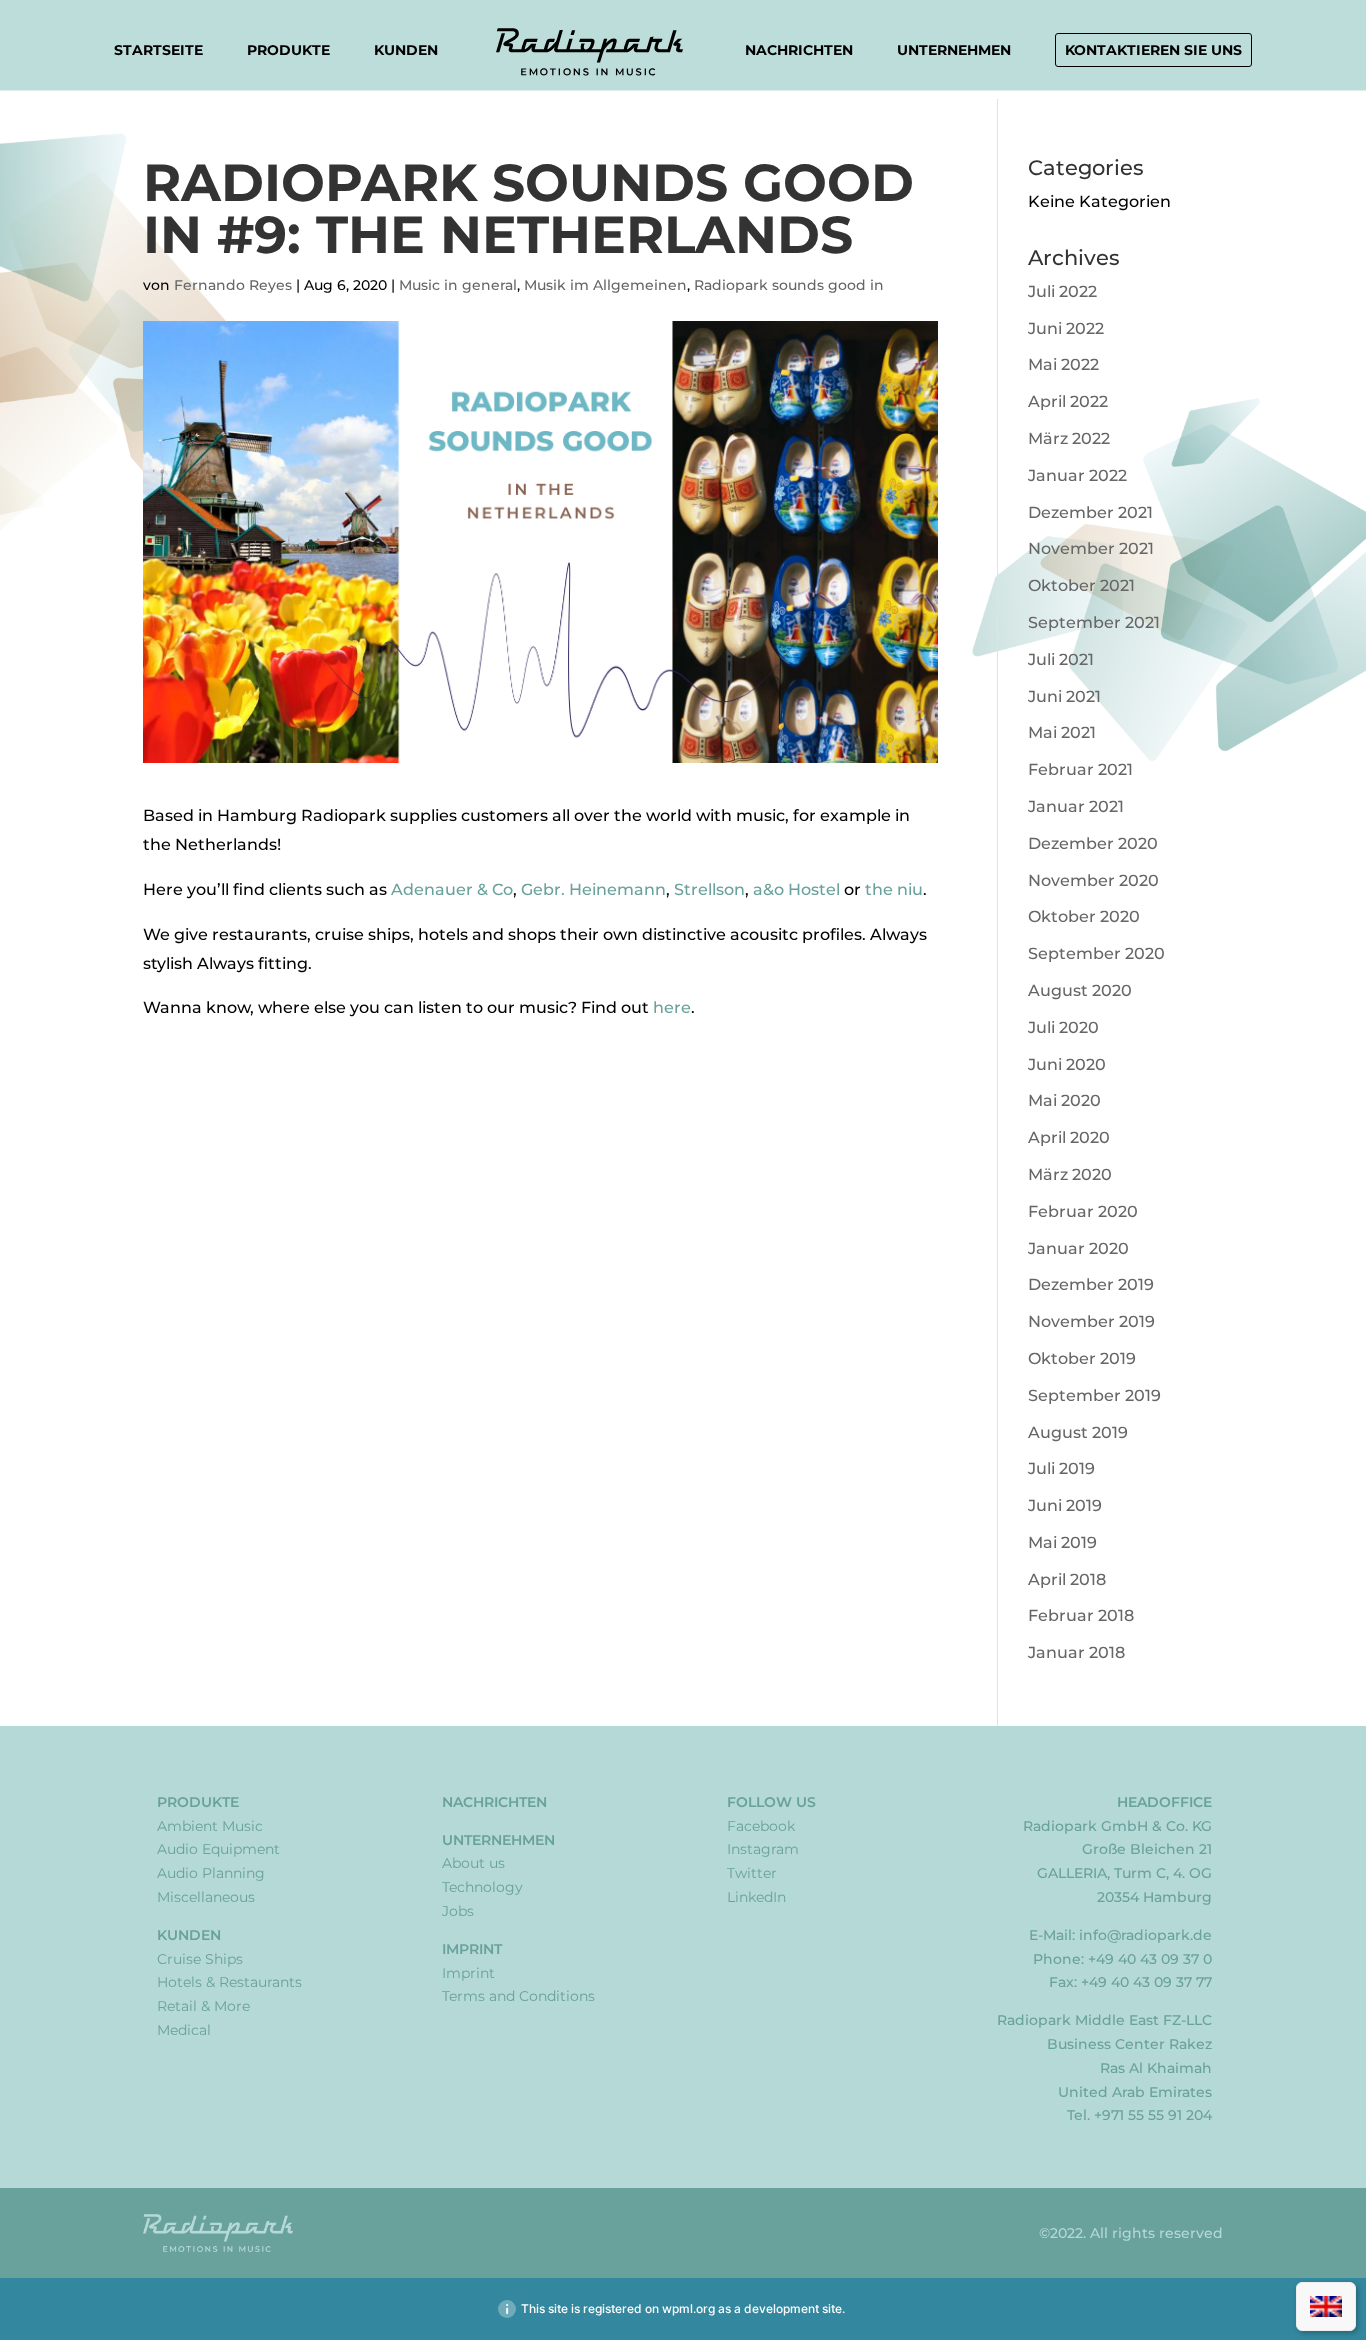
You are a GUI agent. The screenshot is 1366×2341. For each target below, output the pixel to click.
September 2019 (1094, 1395)
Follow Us (771, 1802)
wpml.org (688, 2308)
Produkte (288, 51)
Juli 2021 (1061, 659)
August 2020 (1080, 990)
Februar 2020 (1083, 1211)
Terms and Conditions (518, 1996)
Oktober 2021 (1081, 585)
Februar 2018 (1081, 1615)
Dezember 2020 (1093, 843)
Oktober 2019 (1082, 1358)
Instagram (763, 1849)
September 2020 (1096, 953)
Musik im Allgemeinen (605, 285)
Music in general (458, 285)
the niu (894, 889)
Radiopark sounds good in (789, 285)
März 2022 (1069, 438)
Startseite (158, 50)
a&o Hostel (796, 889)
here (672, 1007)
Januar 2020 (1078, 1248)
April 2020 (1069, 1137)
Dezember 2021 (1090, 512)
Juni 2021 (1064, 696)
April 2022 (1068, 401)
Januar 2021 (1076, 806)
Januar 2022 (1077, 475)
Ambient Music (210, 1826)
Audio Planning (211, 1873)
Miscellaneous (206, 1897)
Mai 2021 (1062, 732)
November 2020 (1093, 880)
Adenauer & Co (452, 889)
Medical (184, 2030)
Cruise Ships (200, 1959)
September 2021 (1094, 622)
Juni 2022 (1066, 328)
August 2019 (1078, 1432)
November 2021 (1091, 548)
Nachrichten (799, 50)
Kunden (406, 51)
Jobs (458, 1911)
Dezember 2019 (1091, 1284)
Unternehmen (954, 51)
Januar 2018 (1076, 1652)
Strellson (709, 889)
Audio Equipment (218, 1849)
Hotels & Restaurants (229, 1982)
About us (473, 1863)
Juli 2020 (1063, 1027)
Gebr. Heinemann (593, 889)
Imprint (472, 1949)
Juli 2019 (1061, 1468)
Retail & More (203, 2006)
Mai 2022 (1063, 364)
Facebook (761, 1826)
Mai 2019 (1062, 1542)
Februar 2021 (1080, 769)
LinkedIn (756, 1897)
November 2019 (1091, 1321)
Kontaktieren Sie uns (1153, 50)
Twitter (752, 1873)
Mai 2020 (1064, 1100)
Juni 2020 (1067, 1064)
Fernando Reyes (233, 285)
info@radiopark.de (1145, 1935)
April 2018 (1067, 1579)
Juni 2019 (1065, 1505)
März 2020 (1070, 1174)
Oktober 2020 (1084, 916)
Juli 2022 (1062, 291)
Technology (482, 1887)
